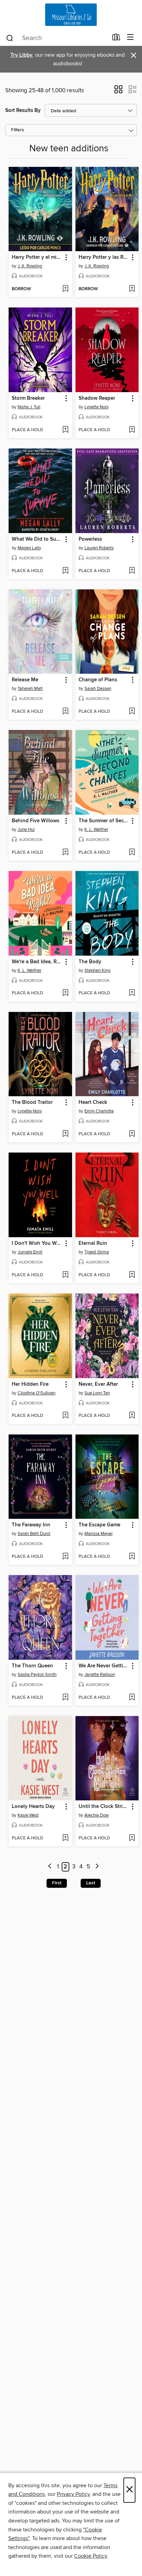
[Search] (10, 38)
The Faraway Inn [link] (31, 1525)
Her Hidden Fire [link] (30, 1384)
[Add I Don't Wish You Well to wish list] (65, 1275)
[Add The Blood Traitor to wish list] (65, 1134)
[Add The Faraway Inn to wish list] (65, 1557)
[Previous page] (50, 1867)
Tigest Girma (97, 1252)
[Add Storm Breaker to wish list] (65, 430)
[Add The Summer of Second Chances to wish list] (132, 853)
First (57, 1883)
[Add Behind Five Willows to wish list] (65, 853)
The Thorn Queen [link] (32, 1666)
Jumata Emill (30, 1252)
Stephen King (97, 970)
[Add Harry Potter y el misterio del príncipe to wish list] (65, 289)
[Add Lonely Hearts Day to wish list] (65, 1838)
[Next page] (97, 1867)
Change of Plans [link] (98, 680)
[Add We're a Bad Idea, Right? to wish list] (65, 993)
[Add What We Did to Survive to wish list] (65, 571)
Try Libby (21, 55)
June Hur (26, 830)
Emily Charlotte (99, 1111)
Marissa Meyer (99, 1534)
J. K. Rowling (30, 266)
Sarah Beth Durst (34, 1534)
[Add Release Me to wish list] (65, 712)
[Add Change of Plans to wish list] (132, 712)
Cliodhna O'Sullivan (37, 1393)
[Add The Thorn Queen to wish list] (65, 1698)
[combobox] (57, 38)
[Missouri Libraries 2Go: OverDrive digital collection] (71, 15)
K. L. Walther (96, 830)
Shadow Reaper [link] (97, 398)
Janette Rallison (100, 1675)
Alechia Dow (97, 1815)
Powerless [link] (90, 539)
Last (91, 1883)
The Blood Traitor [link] (32, 1102)
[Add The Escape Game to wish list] (132, 1557)
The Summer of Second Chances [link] (104, 821)
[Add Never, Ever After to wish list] (132, 1416)
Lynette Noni (97, 407)
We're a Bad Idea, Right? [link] (37, 962)
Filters (18, 130)
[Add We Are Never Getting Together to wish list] (132, 1698)
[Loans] (116, 39)
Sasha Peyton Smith (37, 1675)
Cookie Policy (90, 2556)
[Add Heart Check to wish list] (132, 1134)
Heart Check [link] (93, 1102)
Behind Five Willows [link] (35, 821)
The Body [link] (90, 962)
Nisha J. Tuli (29, 407)
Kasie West (28, 1815)
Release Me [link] (25, 680)
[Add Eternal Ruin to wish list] (132, 1275)
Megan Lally (29, 548)
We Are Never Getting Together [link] (104, 1666)
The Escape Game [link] (99, 1525)
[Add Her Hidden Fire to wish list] (65, 1416)
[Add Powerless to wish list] (132, 571)
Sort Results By (23, 110)
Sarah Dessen (98, 689)
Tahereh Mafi (30, 689)
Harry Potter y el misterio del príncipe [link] (37, 257)
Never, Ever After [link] (98, 1384)
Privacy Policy (73, 2494)
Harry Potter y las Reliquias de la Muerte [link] (104, 257)
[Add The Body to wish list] (132, 993)
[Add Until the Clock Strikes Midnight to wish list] (132, 1838)
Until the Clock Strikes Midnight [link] (104, 1807)
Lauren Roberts (99, 548)
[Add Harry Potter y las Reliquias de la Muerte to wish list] (132, 289)
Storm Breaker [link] (28, 398)
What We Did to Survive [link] (37, 539)
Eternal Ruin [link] (93, 1243)
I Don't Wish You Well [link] (37, 1243)
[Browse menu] (130, 37)
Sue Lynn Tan (97, 1393)
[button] (118, 92)
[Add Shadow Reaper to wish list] (132, 430)
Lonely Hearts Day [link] (33, 1807)
